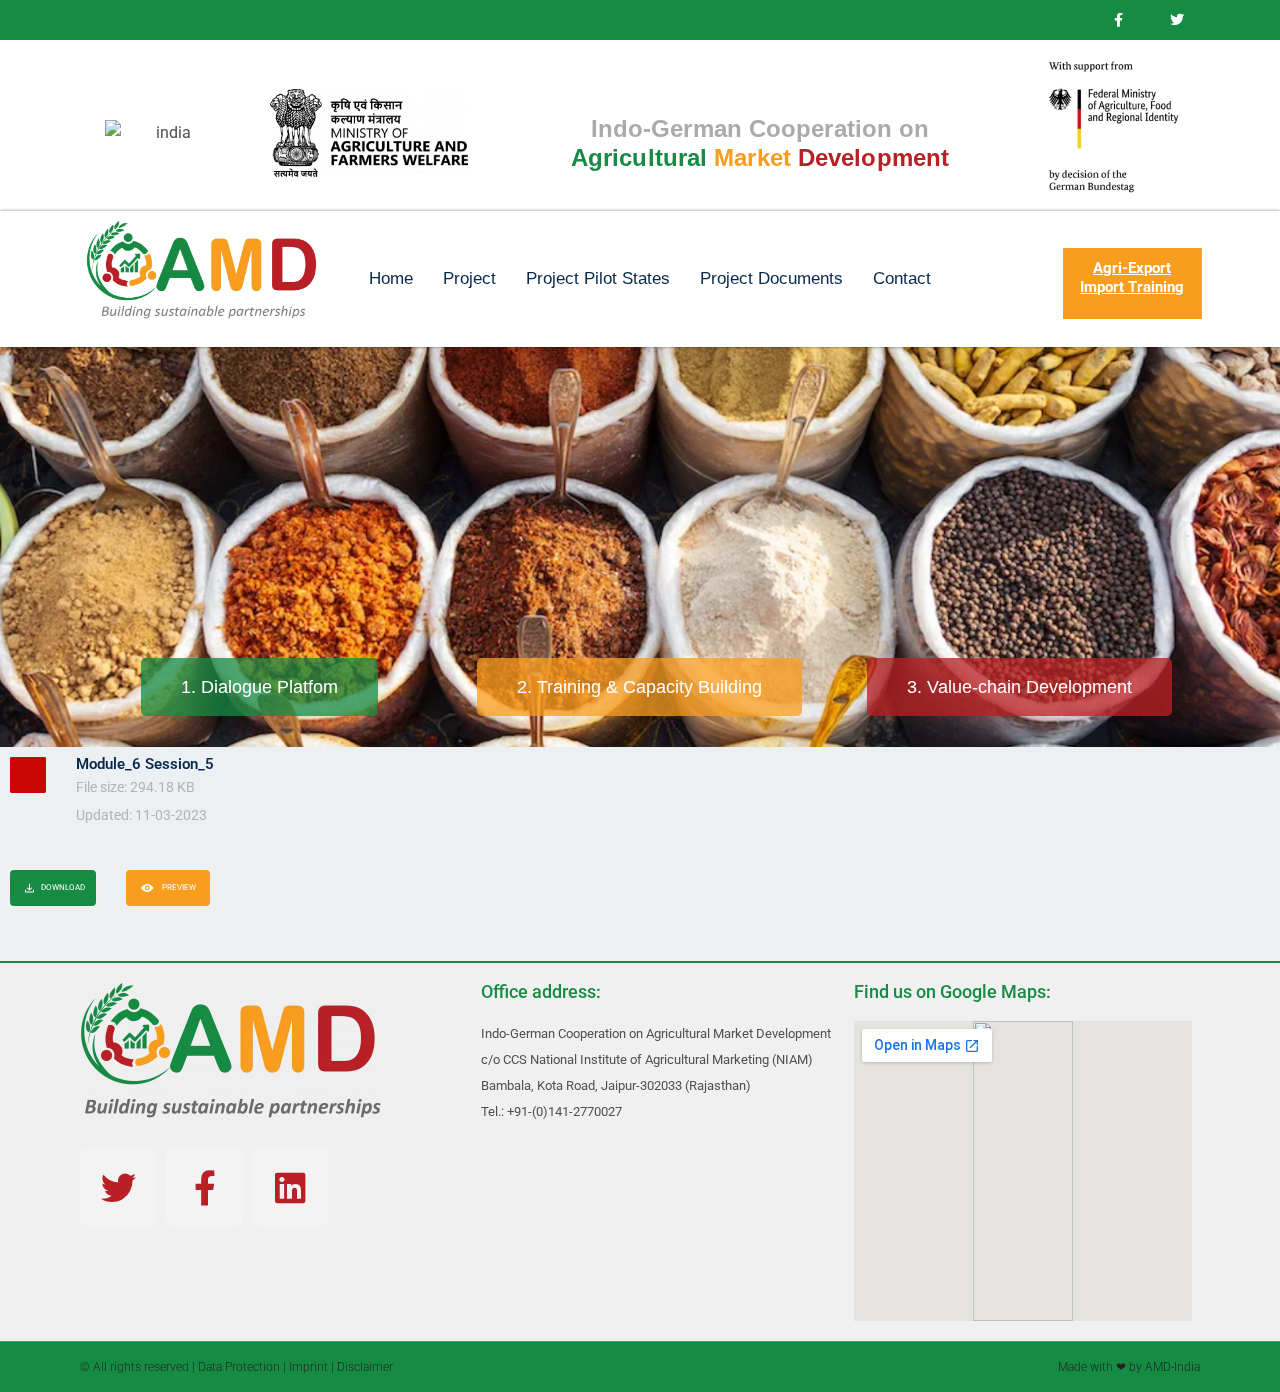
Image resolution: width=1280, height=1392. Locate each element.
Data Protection (239, 1367)
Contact (902, 278)
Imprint (308, 1367)
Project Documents (771, 278)
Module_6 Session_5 (145, 764)
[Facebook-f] (204, 1187)
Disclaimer (365, 1367)
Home (391, 278)
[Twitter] (118, 1187)
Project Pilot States (598, 278)
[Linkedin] (290, 1187)
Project (469, 278)
